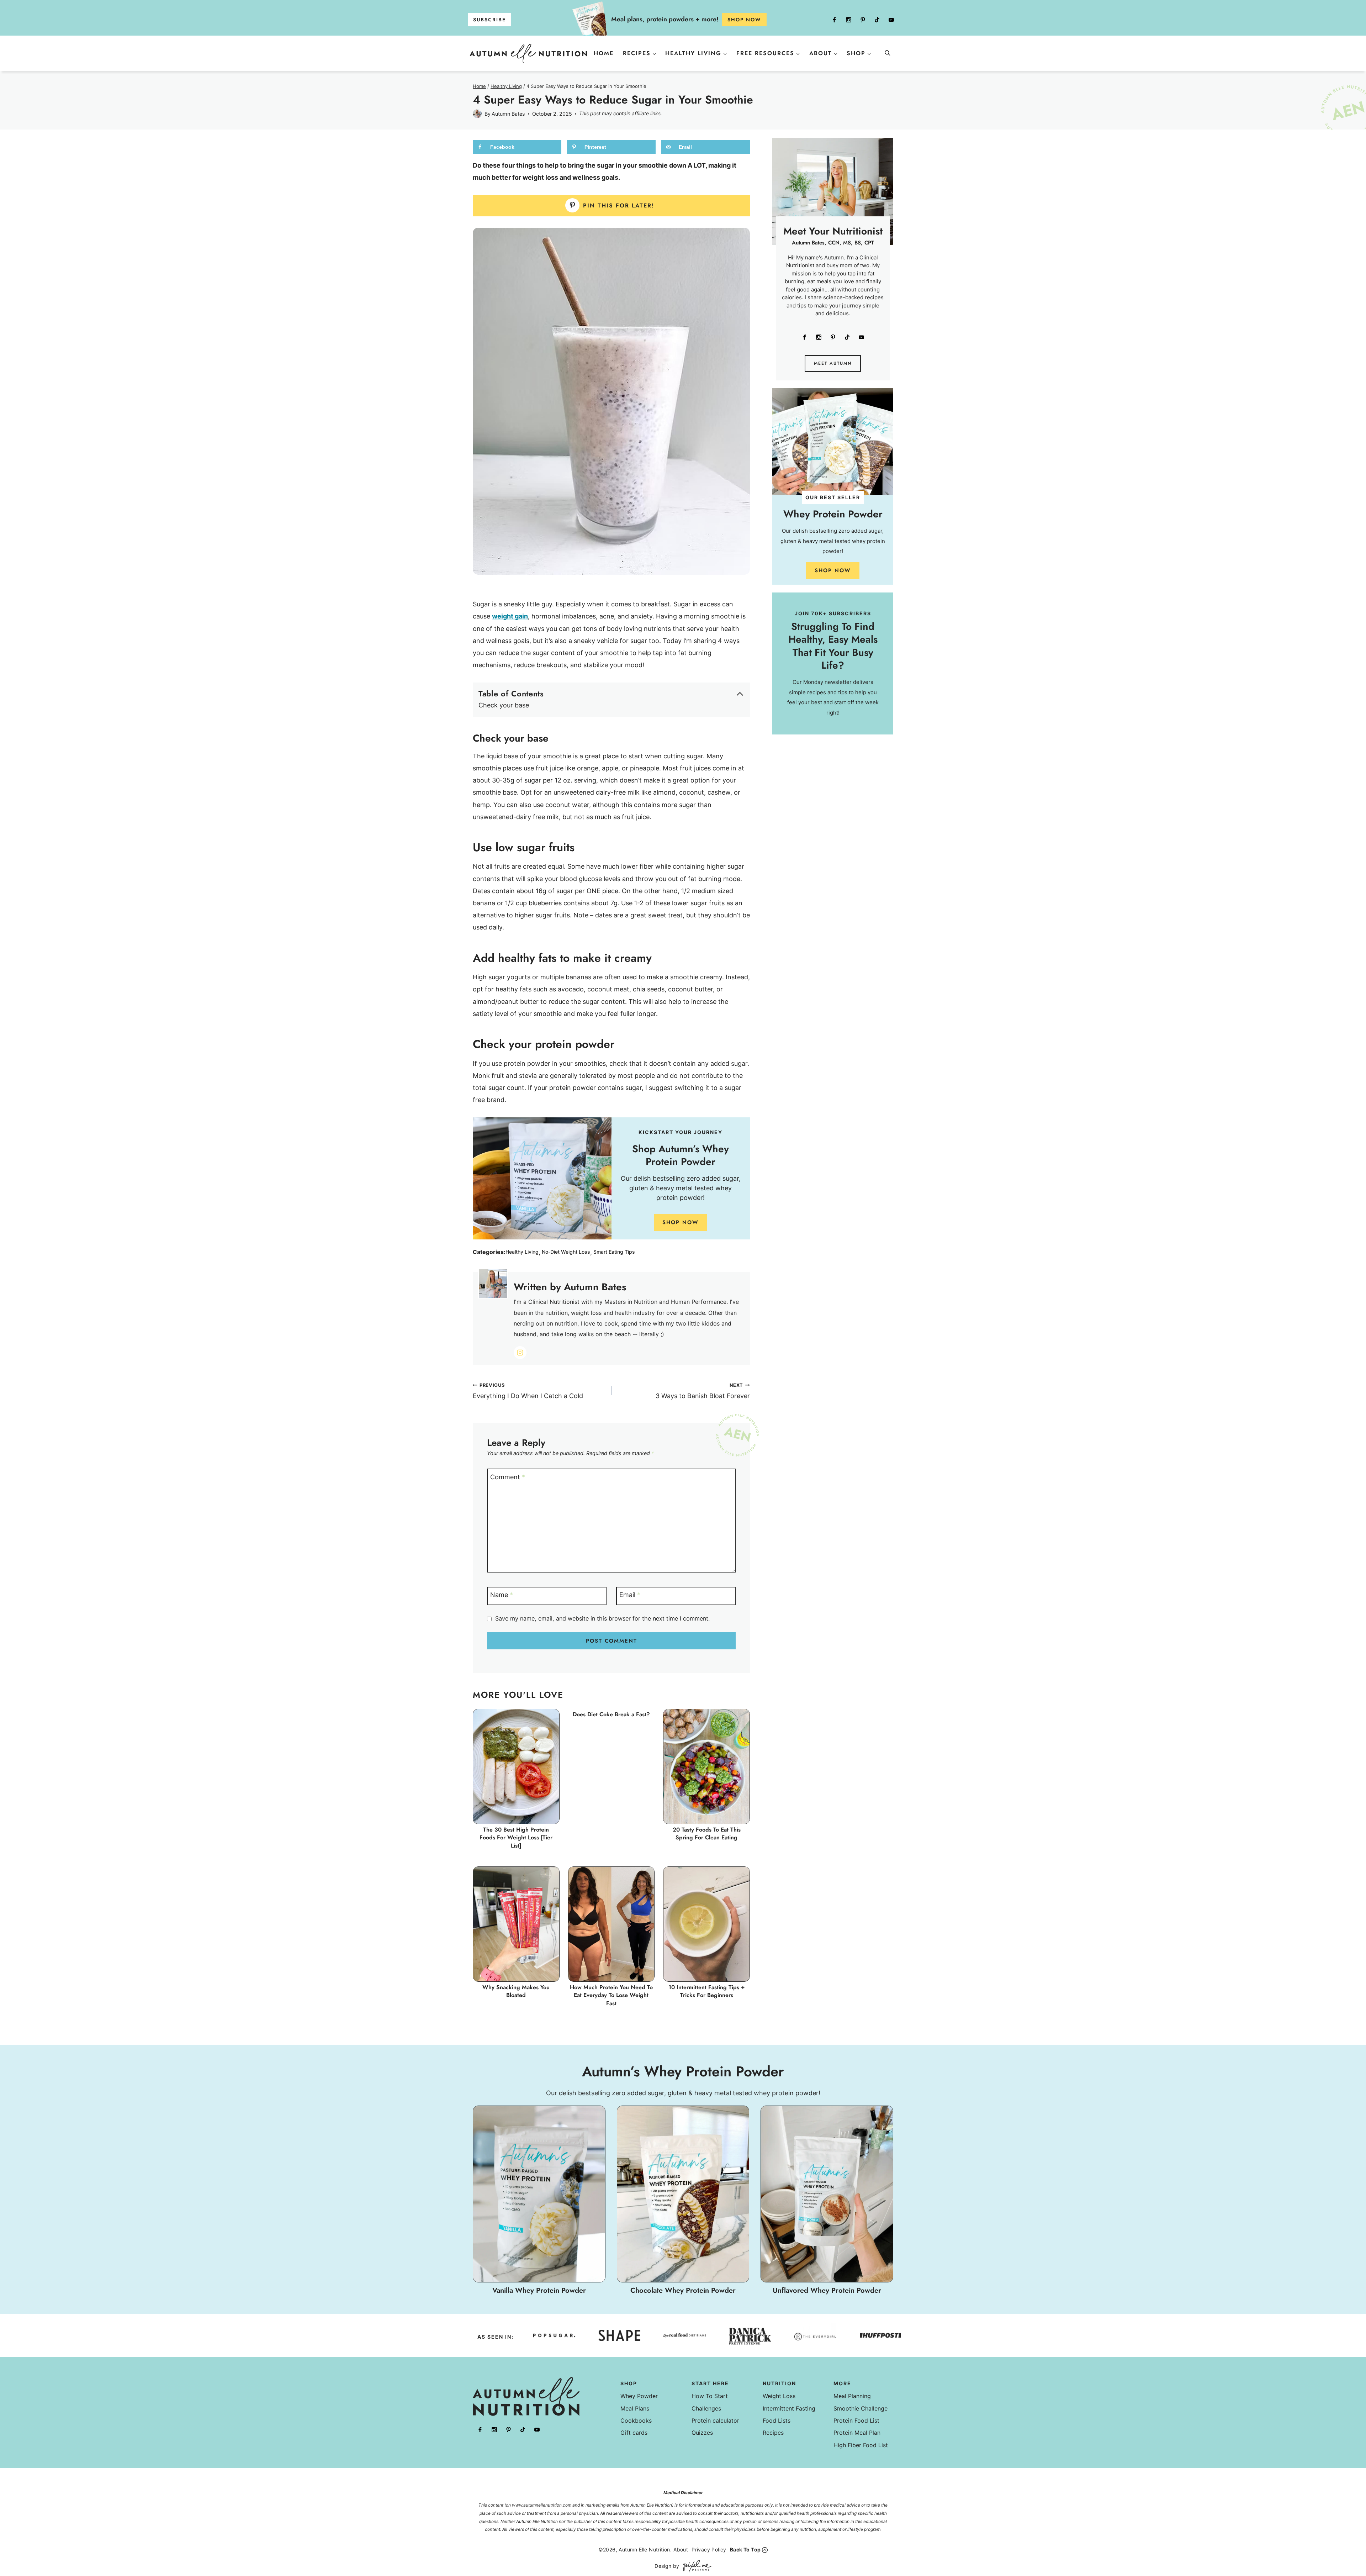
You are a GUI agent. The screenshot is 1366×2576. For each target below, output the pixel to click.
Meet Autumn (833, 363)
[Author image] (477, 114)
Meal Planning (852, 2396)
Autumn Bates (508, 114)
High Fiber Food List (861, 2445)
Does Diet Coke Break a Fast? (611, 1714)
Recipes (773, 2433)
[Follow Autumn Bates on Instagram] (520, 1353)
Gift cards (634, 2433)
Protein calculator (715, 2420)
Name (502, 1595)
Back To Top (745, 2549)
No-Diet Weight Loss (566, 1252)
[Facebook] (834, 20)
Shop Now (681, 1222)
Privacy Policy (709, 2549)
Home (604, 53)
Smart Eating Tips (614, 1252)
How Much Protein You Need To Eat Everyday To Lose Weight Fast (611, 1995)
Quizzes (702, 2433)
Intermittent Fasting (789, 2408)
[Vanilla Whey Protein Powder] (539, 2201)
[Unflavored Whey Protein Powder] (827, 2201)
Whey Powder (639, 2396)
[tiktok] (877, 20)
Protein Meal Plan (857, 2433)
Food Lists (777, 2420)
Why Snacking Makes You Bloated (516, 1991)
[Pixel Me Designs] (695, 2566)
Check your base (504, 705)
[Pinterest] (863, 20)
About (681, 2549)
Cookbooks (636, 2420)
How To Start (710, 2396)
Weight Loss (779, 2396)
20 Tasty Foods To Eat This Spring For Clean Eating (707, 1834)
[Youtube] (891, 20)
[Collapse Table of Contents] (740, 694)
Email (630, 1595)
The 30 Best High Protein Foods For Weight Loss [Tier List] (516, 1838)
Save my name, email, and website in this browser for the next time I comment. (602, 1618)
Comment (508, 1477)
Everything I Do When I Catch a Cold (528, 1391)
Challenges (706, 2408)
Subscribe (489, 20)
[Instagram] (848, 20)
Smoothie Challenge (861, 2408)
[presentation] (516, 1766)
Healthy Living (522, 1252)
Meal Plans (635, 2408)
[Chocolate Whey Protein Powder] (683, 2201)
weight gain (510, 616)
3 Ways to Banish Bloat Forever (703, 1391)
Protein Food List (856, 2420)
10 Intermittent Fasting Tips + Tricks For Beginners (707, 1991)
